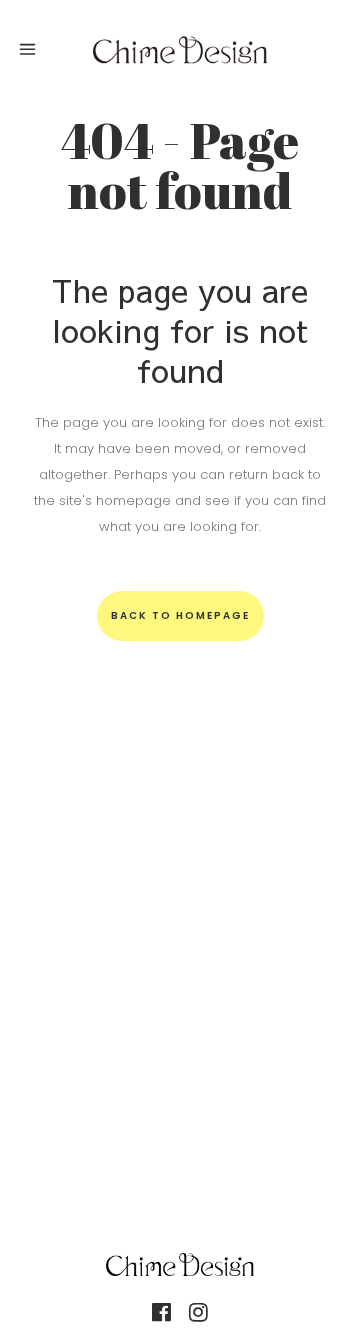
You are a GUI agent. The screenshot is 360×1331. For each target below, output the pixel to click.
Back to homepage (180, 615)
